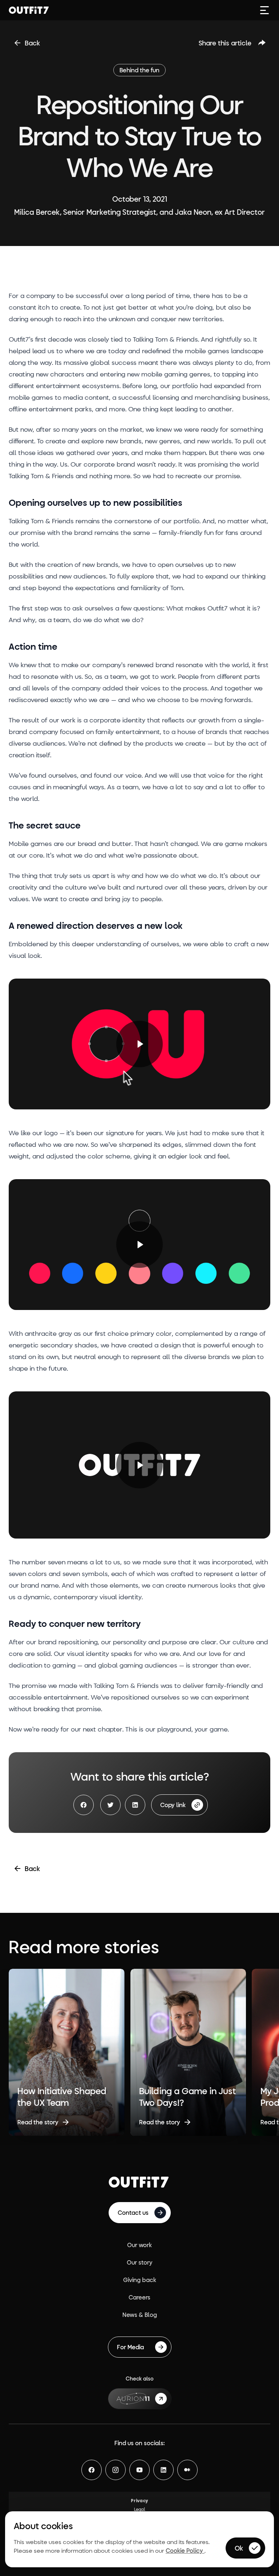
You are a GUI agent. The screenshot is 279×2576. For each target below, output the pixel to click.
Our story (140, 2262)
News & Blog (140, 2315)
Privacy (139, 2500)
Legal (140, 2509)
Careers (139, 2297)
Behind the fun (139, 70)
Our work (139, 2245)
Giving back (140, 2280)
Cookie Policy (185, 2550)
